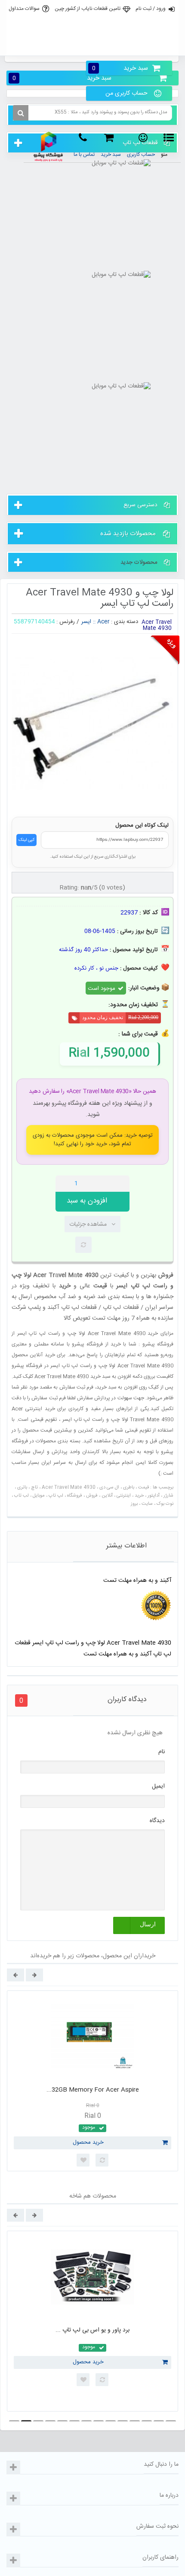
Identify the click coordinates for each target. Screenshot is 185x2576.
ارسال (148, 1924)
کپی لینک (26, 840)
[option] (92, 2081)
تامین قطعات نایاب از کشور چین (88, 9)
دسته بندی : (125, 622)
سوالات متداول (24, 9)
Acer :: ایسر (96, 622)
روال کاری (92, 28)
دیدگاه (157, 1821)
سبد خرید (120, 68)
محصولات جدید (139, 562)
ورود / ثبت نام (151, 9)
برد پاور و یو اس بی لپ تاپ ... (92, 2330)
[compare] (83, 1245)
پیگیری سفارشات (92, 46)
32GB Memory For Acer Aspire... (93, 2090)
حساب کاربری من (126, 93)
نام (162, 1752)
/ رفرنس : (68, 622)
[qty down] (105, 1184)
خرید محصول (88, 2142)
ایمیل (158, 1786)
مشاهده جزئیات (88, 1224)
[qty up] (121, 1184)
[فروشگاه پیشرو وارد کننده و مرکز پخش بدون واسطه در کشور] (49, 147)
